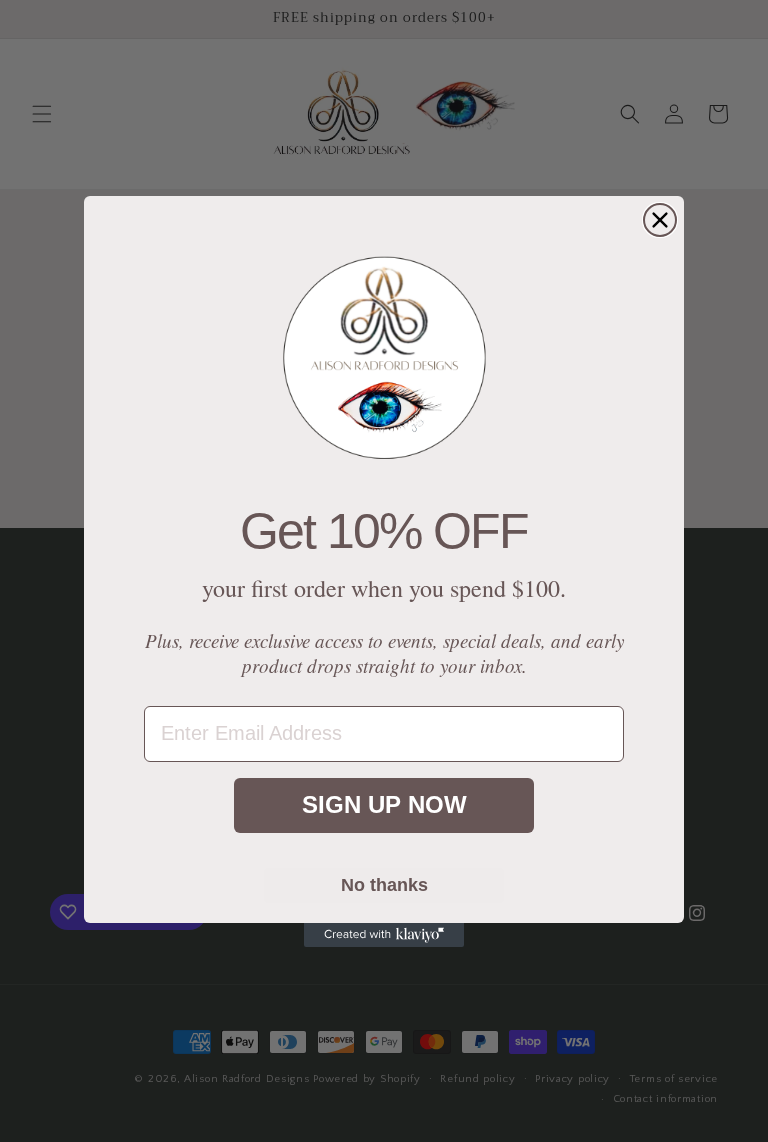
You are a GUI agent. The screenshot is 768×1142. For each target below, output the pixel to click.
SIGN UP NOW (384, 804)
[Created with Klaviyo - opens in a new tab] (384, 935)
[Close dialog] (660, 220)
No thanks (384, 885)
